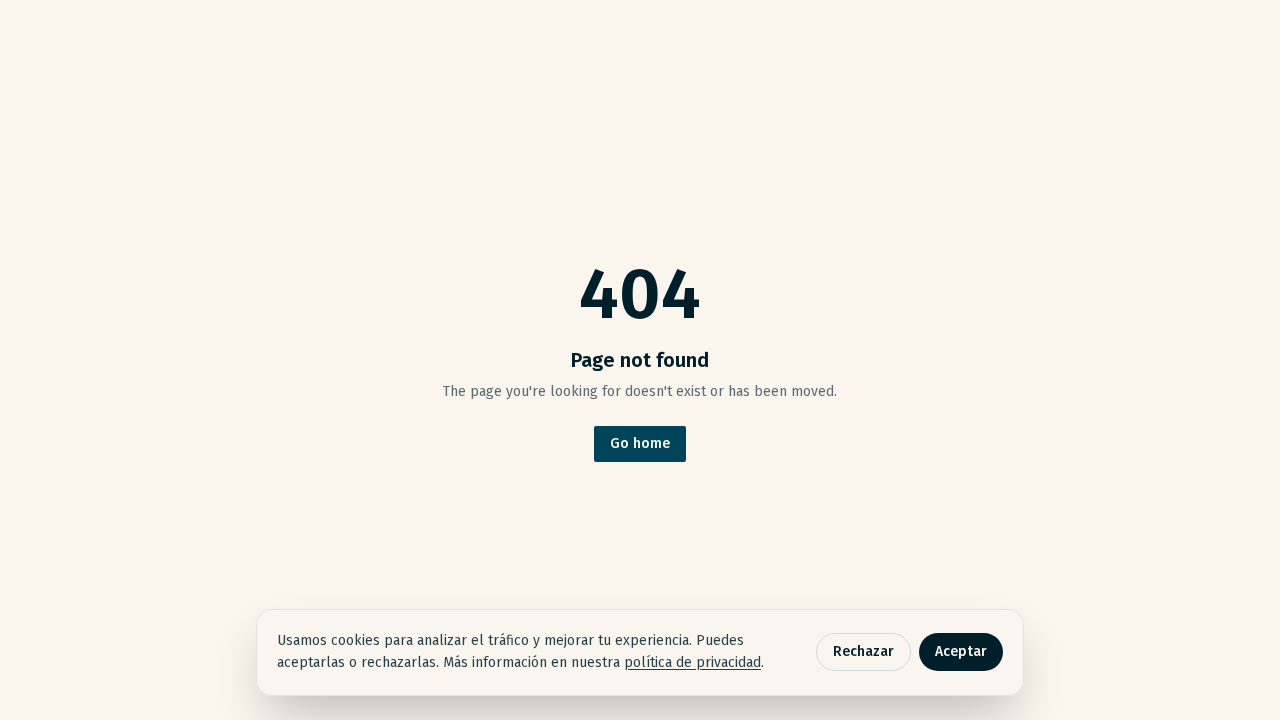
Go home (640, 443)
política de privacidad (692, 662)
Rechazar (863, 651)
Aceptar (961, 651)
